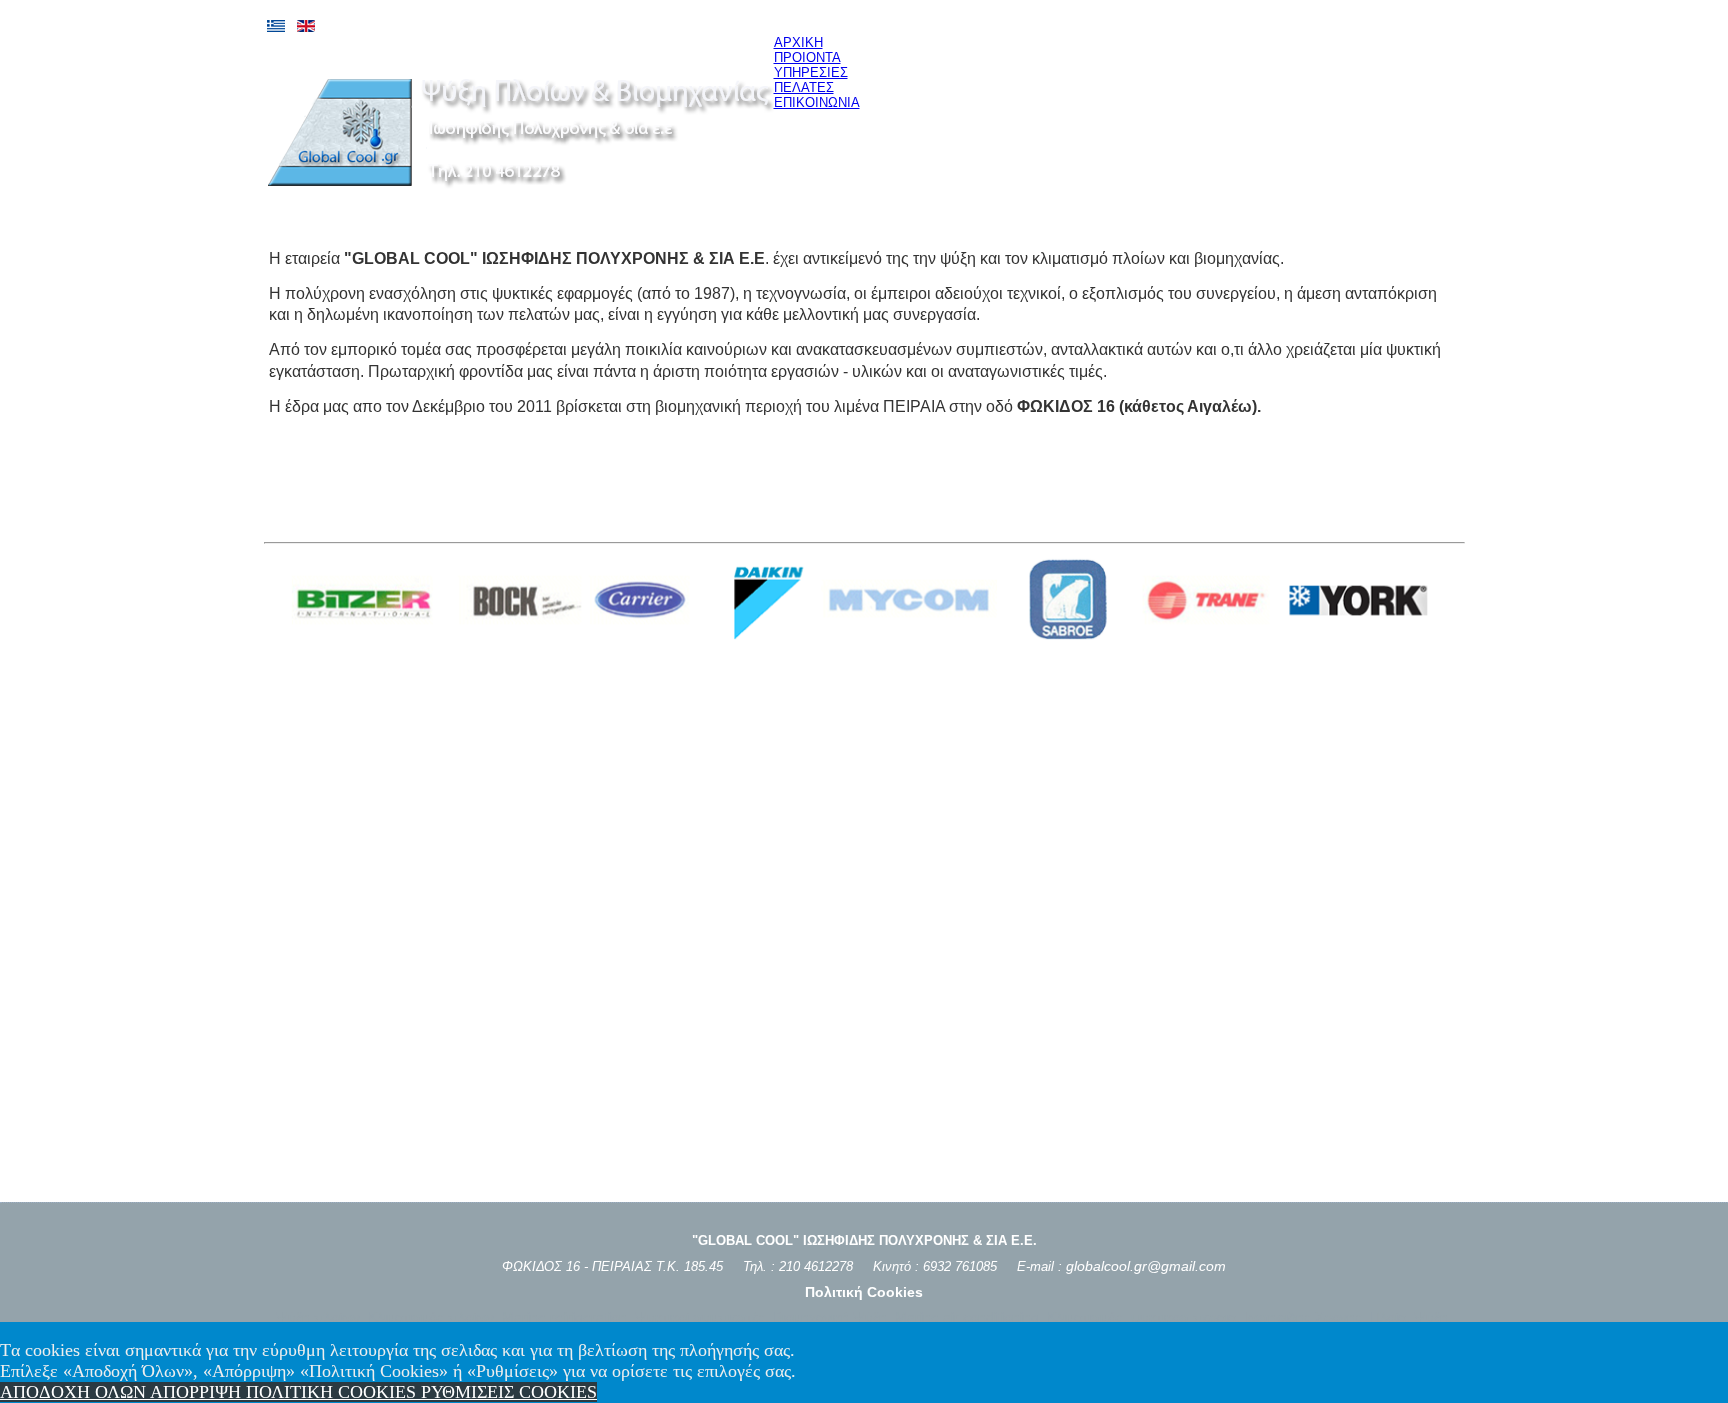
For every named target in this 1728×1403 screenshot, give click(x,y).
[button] (509, 1392)
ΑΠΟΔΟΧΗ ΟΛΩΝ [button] (75, 1392)
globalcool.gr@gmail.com (1146, 1266)
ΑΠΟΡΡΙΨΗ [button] (198, 1392)
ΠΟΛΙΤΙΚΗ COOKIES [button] (333, 1392)
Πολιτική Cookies (864, 1292)
